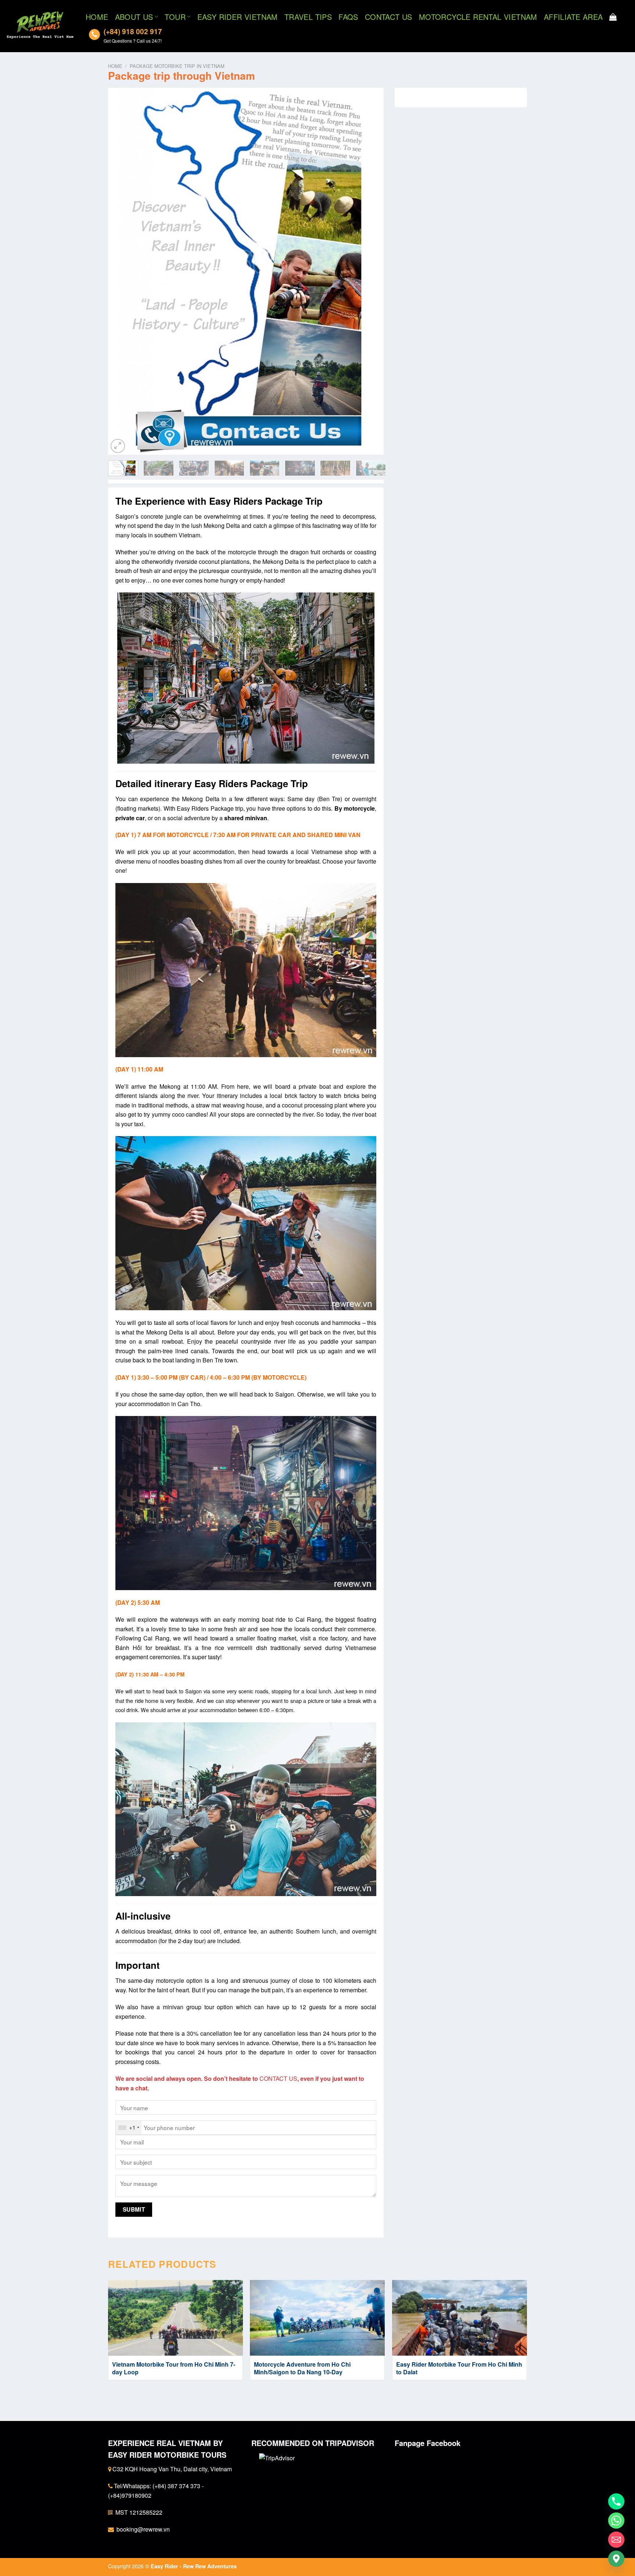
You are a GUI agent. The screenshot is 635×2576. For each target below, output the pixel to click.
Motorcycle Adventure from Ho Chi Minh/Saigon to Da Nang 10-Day (302, 2368)
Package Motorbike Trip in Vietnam (177, 66)
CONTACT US (278, 2078)
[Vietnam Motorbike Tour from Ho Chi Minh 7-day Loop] (175, 2318)
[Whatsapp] (616, 2521)
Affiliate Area (573, 17)
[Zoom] (118, 446)
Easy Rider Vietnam (238, 17)
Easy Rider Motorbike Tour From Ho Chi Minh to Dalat (459, 2368)
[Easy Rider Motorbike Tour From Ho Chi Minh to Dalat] (460, 2318)
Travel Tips (308, 17)
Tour (175, 17)
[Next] (369, 271)
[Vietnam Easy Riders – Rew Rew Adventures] (40, 26)
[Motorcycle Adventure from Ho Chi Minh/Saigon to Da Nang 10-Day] (317, 2318)
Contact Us (389, 17)
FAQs (348, 17)
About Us (134, 17)
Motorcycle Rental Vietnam (478, 17)
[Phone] (616, 2501)
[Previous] (123, 271)
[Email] (616, 2540)
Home (97, 17)
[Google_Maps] (616, 2559)
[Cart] (613, 17)
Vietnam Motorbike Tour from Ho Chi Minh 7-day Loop (174, 2368)
